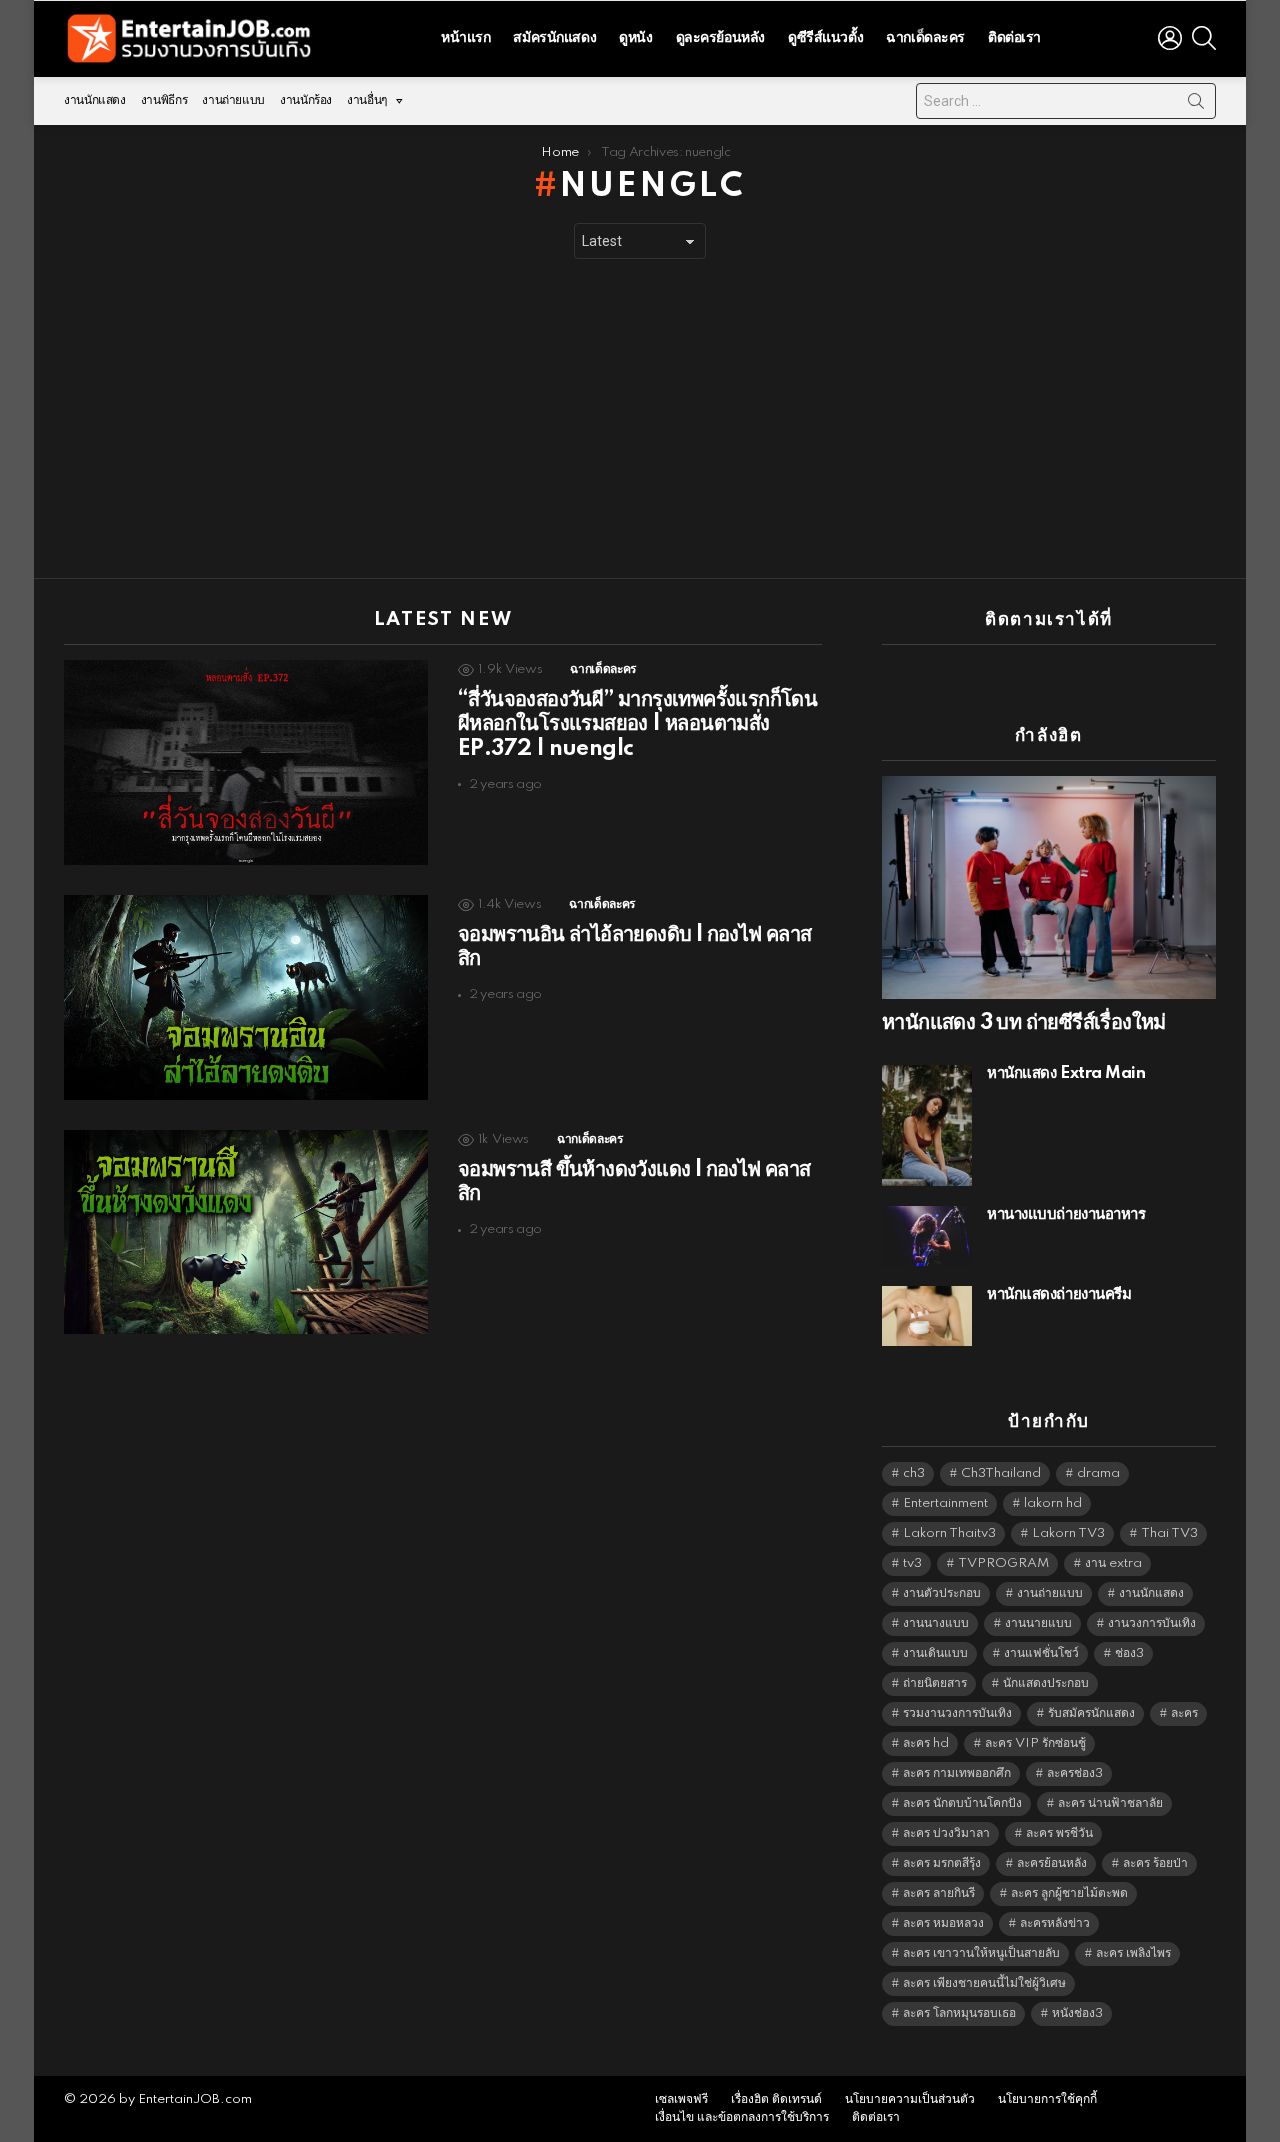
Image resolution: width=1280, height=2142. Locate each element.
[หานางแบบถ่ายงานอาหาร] (927, 1236)
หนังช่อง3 (1077, 2013)
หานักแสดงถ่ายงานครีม (1059, 1294)
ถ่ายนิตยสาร (935, 1683)
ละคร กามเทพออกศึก (957, 1773)
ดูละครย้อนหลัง (720, 38)
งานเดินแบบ (935, 1653)
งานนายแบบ (1038, 1623)
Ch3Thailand (1001, 1473)
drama (1098, 1473)
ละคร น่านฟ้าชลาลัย (1110, 1803)
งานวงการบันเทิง (1152, 1623)
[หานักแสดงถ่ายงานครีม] (927, 1316)
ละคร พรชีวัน (1059, 1833)
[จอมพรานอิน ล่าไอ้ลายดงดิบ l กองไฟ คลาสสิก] (246, 997)
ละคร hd (926, 1743)
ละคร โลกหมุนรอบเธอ (959, 2013)
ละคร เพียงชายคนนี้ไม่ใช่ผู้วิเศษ (984, 1983)
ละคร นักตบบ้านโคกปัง (962, 1803)
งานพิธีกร (164, 100)
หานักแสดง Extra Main (1066, 1073)
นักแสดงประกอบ (1046, 1683)
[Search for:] (1066, 101)
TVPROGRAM (1003, 1563)
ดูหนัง (635, 38)
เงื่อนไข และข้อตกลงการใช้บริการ (742, 2117)
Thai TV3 (1169, 1533)
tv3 (912, 1563)
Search (1196, 105)
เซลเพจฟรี (681, 2099)
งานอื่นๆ (367, 100)
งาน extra (1113, 1563)
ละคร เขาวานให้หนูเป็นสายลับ (981, 1953)
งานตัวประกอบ (942, 1593)
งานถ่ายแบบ (233, 100)
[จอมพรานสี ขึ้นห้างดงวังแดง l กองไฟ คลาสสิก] (246, 1232)
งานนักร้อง (306, 100)
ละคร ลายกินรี (939, 1893)
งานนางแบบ (936, 1623)
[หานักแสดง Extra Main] (927, 1125)
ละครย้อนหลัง (1052, 1863)
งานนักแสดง (95, 100)
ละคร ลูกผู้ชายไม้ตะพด (1069, 1893)
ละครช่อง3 (1075, 1773)
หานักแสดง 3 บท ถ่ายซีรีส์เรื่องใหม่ (1024, 1023)
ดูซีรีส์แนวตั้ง (825, 38)
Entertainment (945, 1503)
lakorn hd (1053, 1503)
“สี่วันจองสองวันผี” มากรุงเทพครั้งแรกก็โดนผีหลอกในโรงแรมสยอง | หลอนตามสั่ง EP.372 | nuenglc (637, 724)
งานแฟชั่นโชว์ (1041, 1653)
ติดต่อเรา (1014, 38)
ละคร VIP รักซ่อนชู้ (1035, 1743)
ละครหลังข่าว (1055, 1923)
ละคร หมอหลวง (943, 1923)
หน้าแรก (465, 38)
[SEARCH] (1204, 38)
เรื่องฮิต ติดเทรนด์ (776, 2099)
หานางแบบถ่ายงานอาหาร (1066, 1214)
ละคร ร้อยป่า (1155, 1863)
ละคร (1184, 1713)
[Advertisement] (640, 419)
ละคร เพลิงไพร (1133, 1953)
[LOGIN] (1170, 38)
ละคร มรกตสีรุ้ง (942, 1863)
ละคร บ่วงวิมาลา (946, 1833)
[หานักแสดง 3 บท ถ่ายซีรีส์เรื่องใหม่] (1049, 887)
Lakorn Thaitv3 (949, 1533)
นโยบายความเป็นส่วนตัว (910, 2099)
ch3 (914, 1473)
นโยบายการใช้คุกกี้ (1047, 2099)
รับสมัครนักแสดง (1091, 1713)
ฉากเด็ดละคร (925, 38)
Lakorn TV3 (1068, 1533)
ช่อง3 (1129, 1653)
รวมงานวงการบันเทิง (957, 1713)
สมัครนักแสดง (554, 38)
